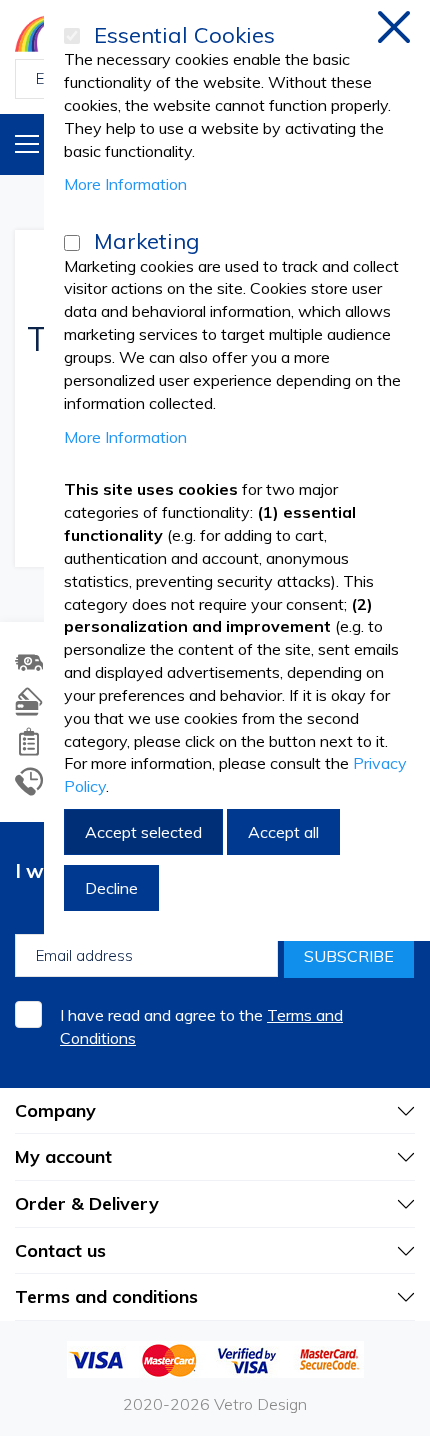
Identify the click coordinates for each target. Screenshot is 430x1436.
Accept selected (143, 832)
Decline (111, 888)
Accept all (283, 832)
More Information (125, 184)
